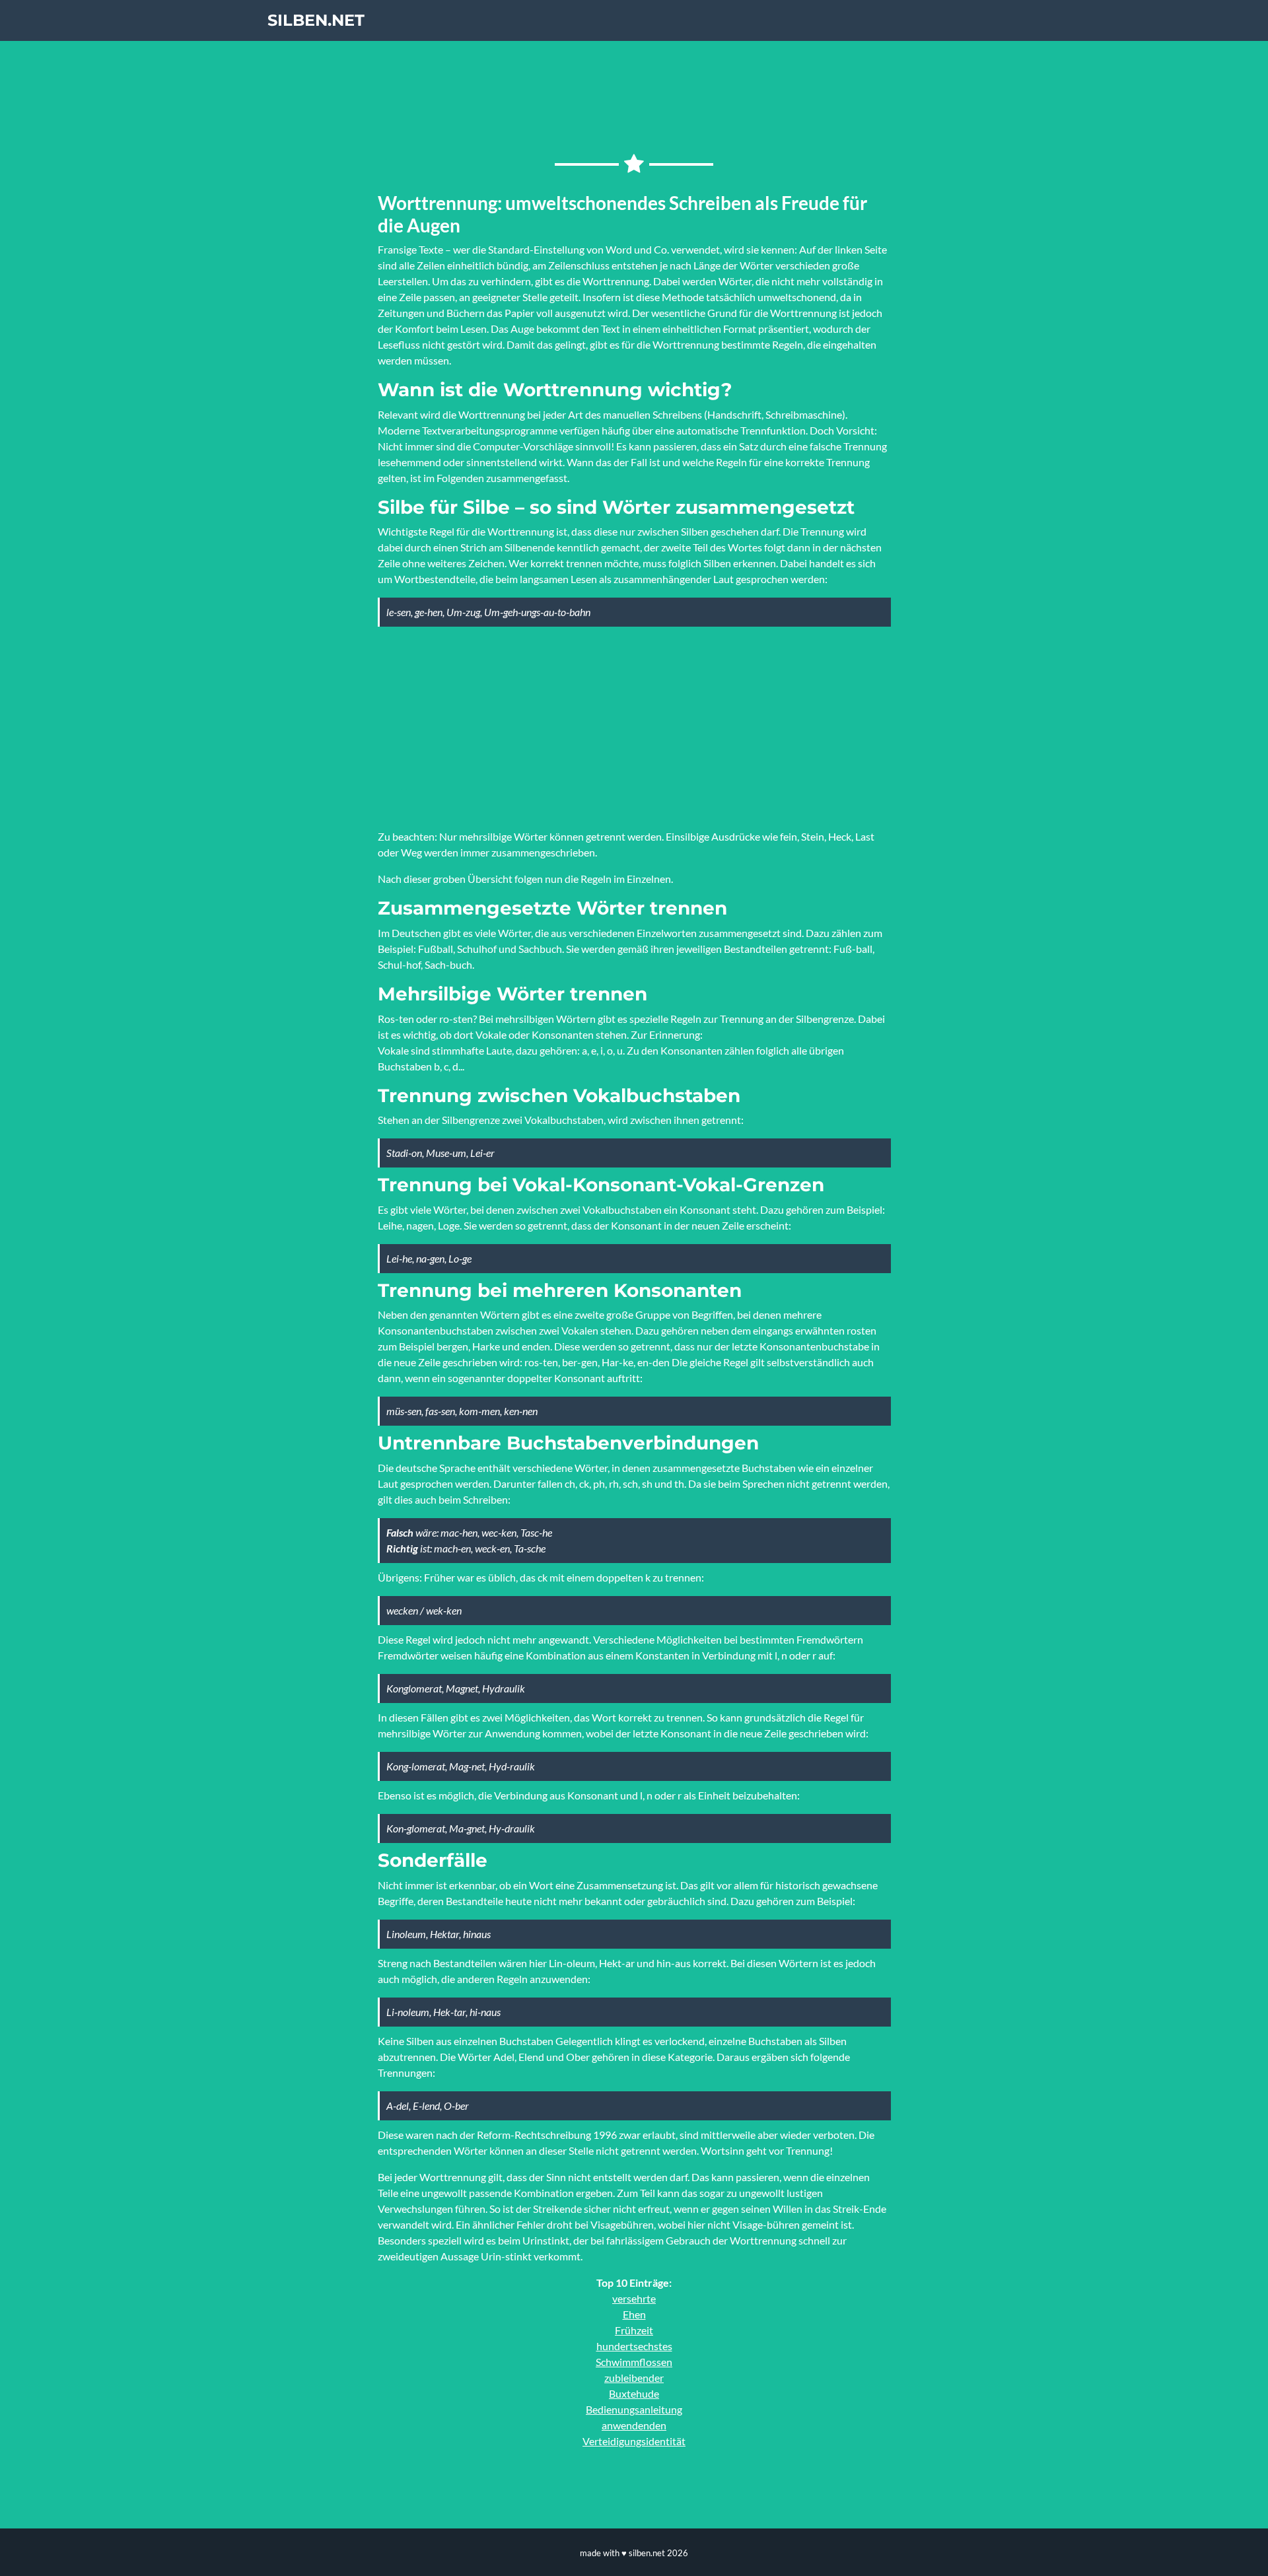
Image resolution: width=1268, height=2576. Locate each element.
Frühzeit (634, 2330)
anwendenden (634, 2425)
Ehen (634, 2314)
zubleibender (634, 2378)
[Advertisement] (634, 726)
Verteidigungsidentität (634, 2441)
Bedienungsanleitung (634, 2409)
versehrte (634, 2298)
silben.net (316, 20)
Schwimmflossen (634, 2362)
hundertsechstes (634, 2346)
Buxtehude (634, 2393)
